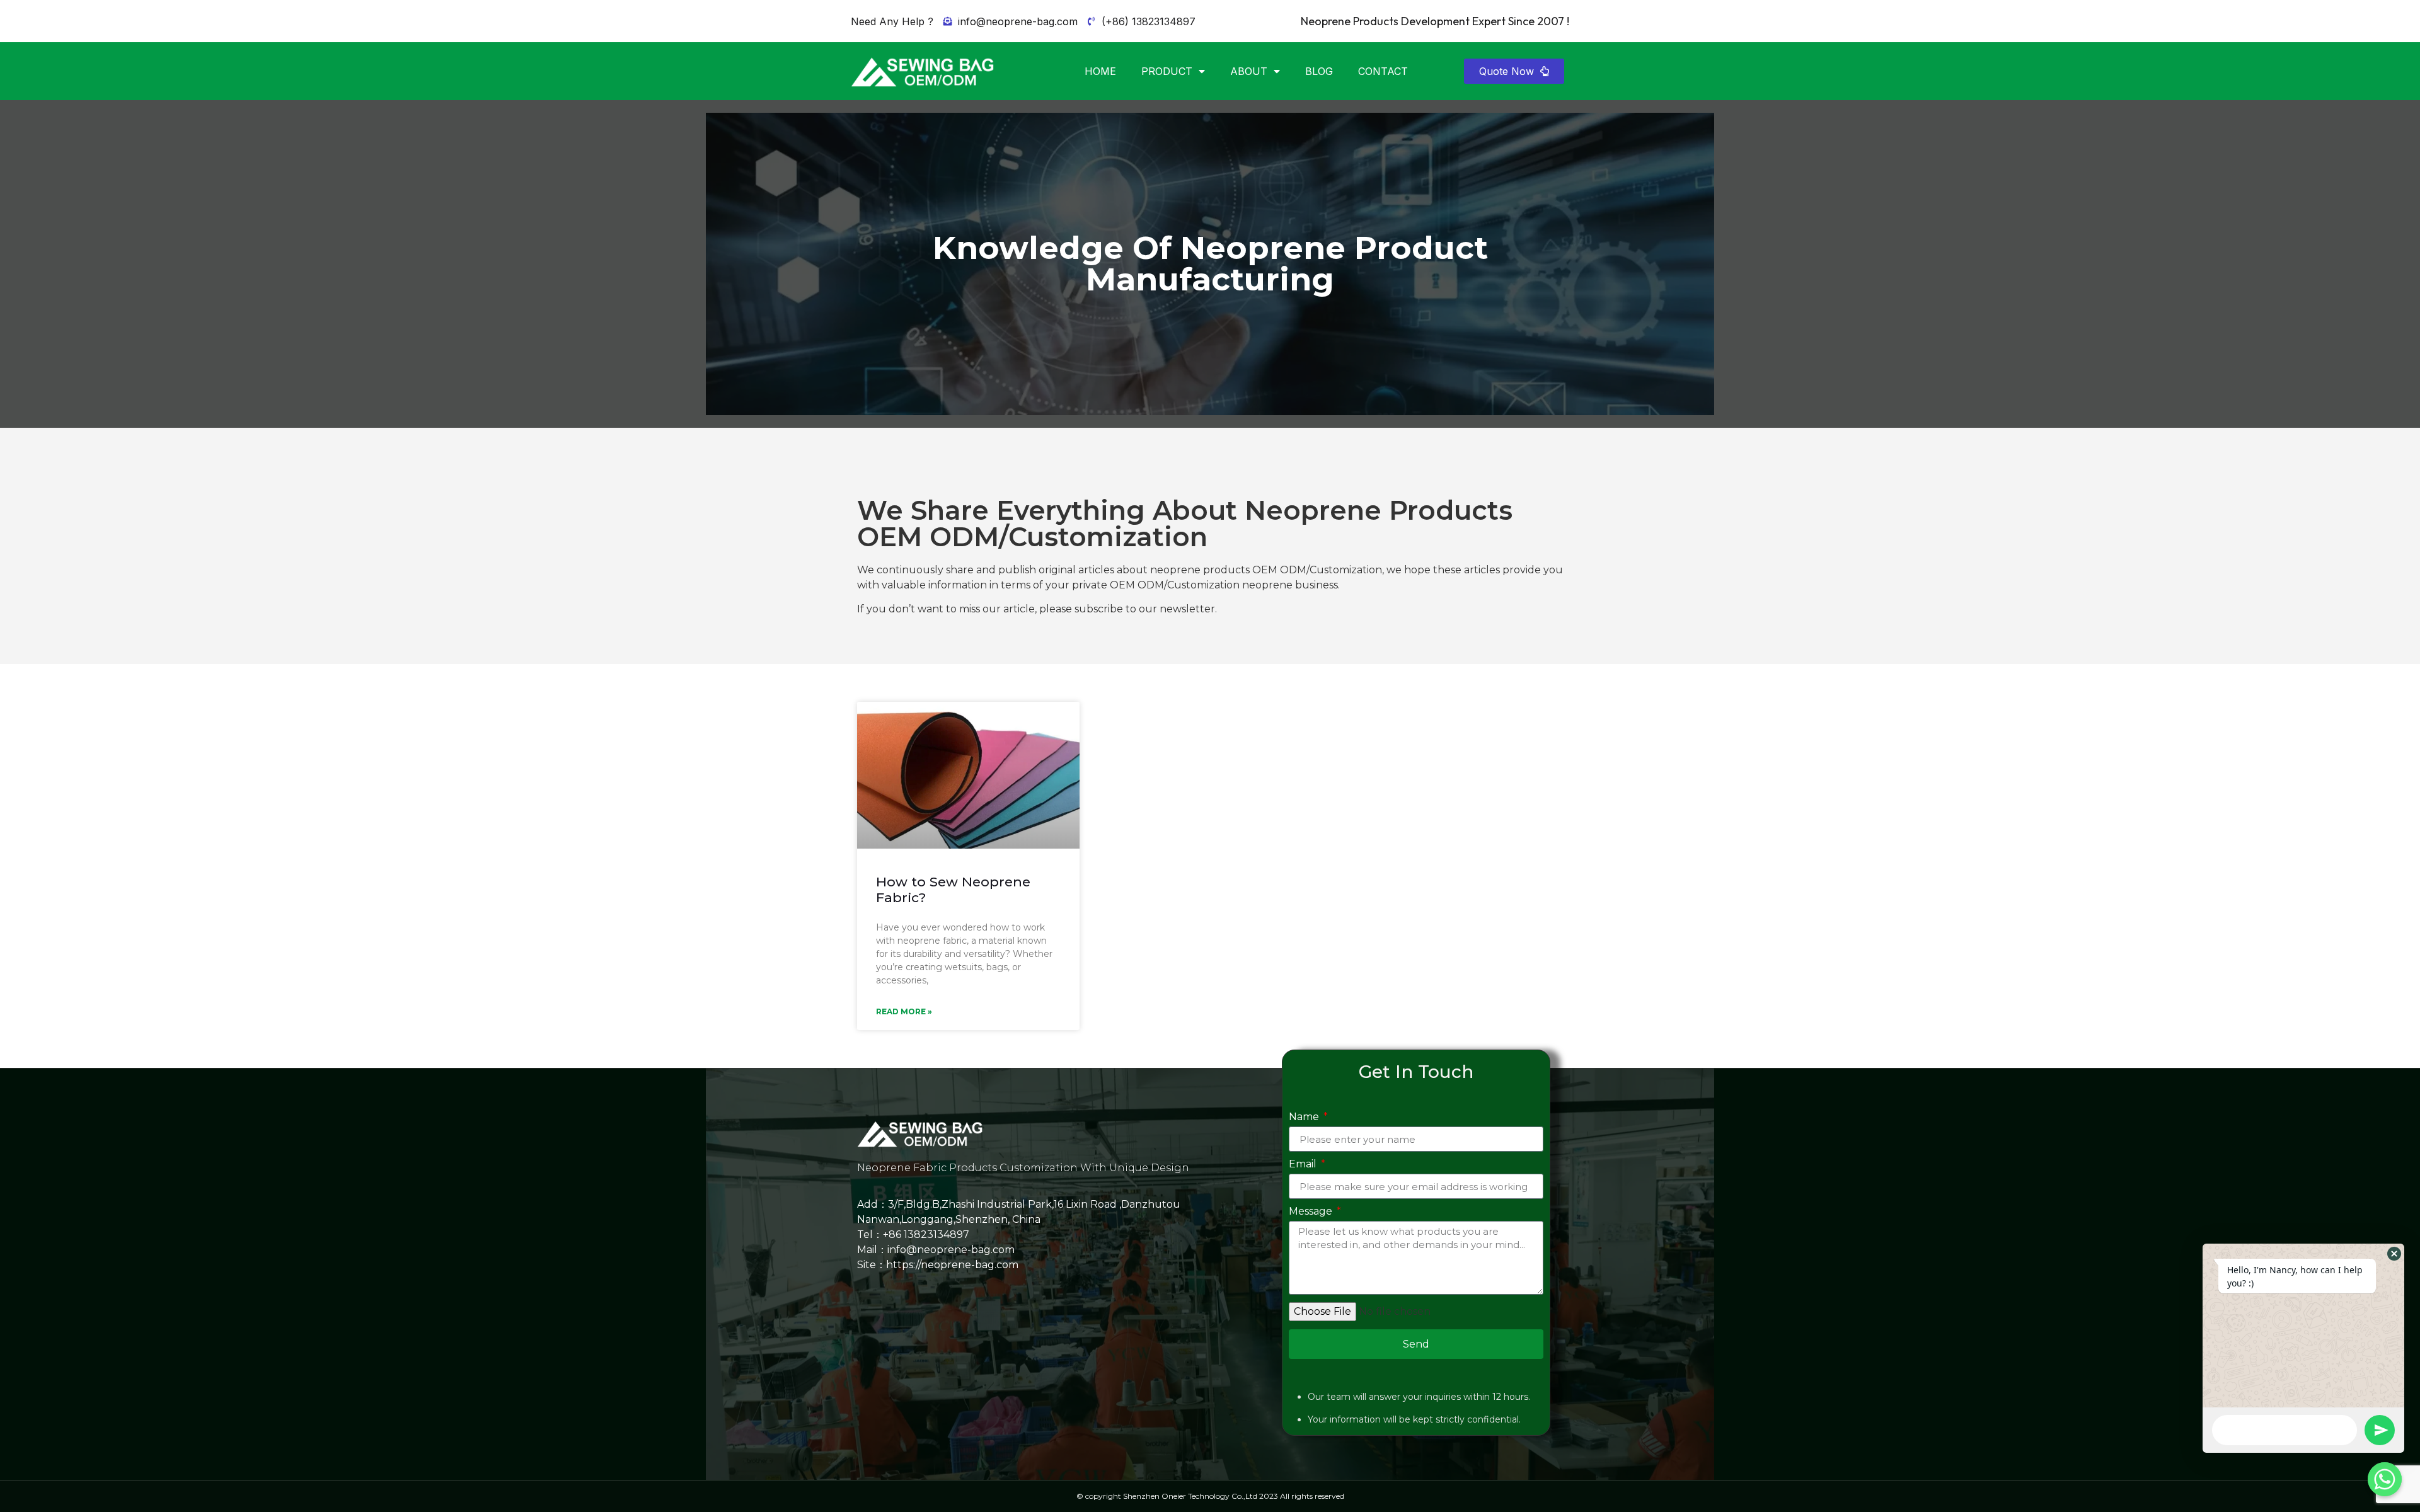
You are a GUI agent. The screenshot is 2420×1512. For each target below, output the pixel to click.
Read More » (904, 1011)
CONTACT (1383, 71)
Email (1304, 1165)
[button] (1514, 71)
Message (1312, 1212)
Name (1305, 1117)
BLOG (1319, 71)
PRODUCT (1167, 71)
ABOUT (1249, 71)
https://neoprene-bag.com (952, 1265)
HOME (1100, 71)
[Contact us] (2385, 1479)
